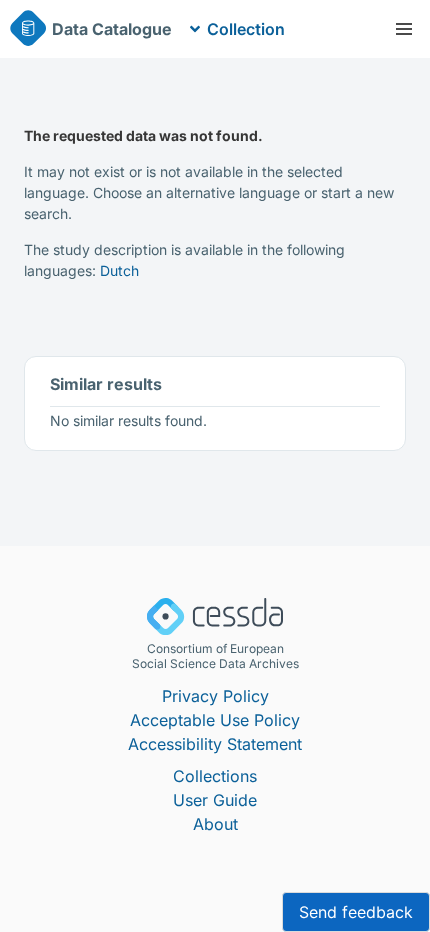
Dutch (119, 270)
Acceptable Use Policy (215, 720)
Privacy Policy (215, 696)
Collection (246, 29)
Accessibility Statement (215, 744)
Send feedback (356, 912)
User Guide (215, 800)
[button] (404, 29)
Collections (215, 776)
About (215, 824)
